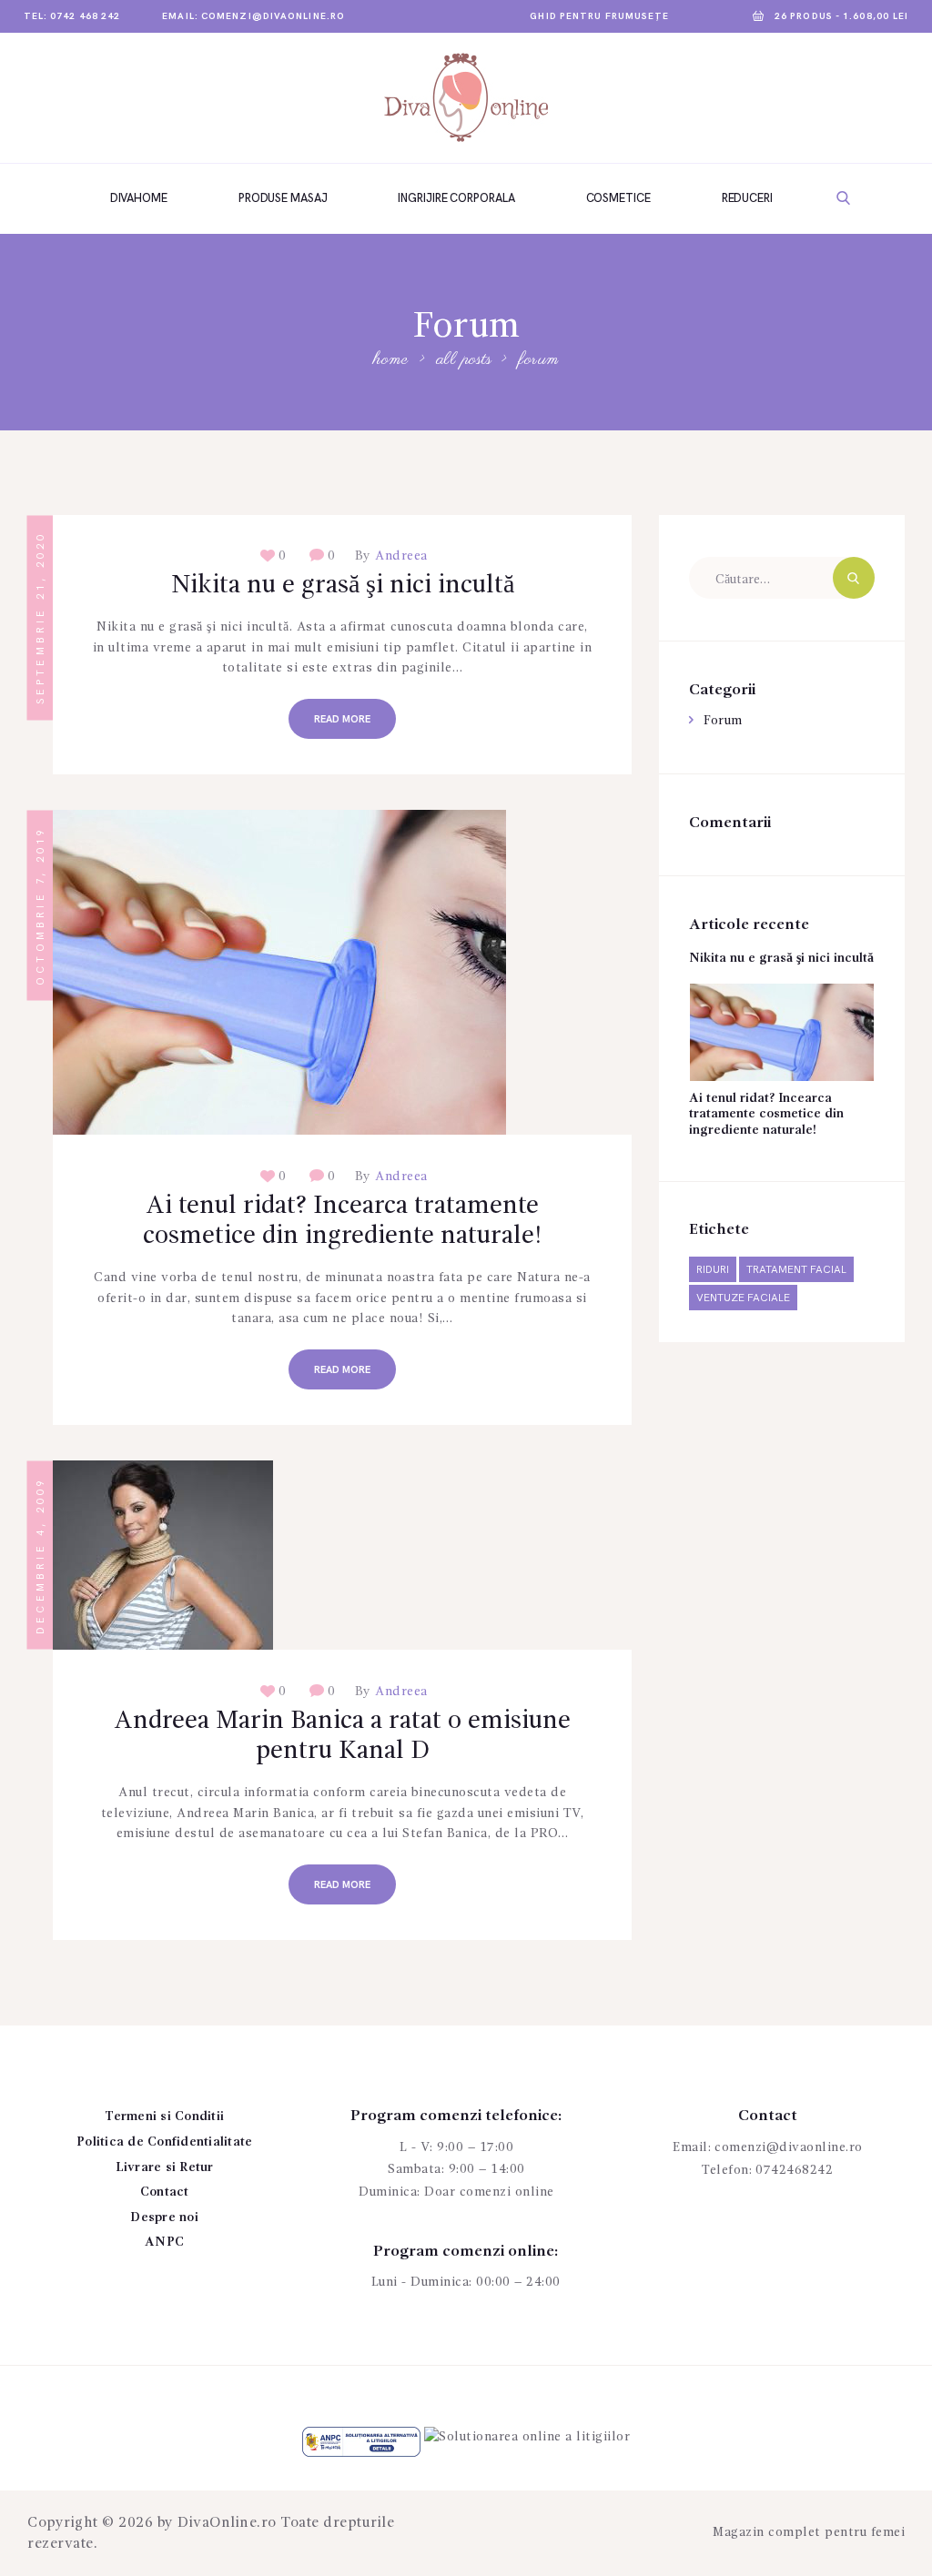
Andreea (400, 556)
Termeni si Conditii (164, 2116)
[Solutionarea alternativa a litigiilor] (361, 2437)
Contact (165, 2192)
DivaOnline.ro (227, 2523)
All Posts (464, 360)
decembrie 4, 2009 (41, 1556)
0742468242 (794, 2170)
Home (390, 361)
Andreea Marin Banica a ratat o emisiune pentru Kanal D (342, 1737)
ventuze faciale (743, 1298)
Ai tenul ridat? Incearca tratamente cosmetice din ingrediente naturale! (343, 1222)
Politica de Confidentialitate (164, 2142)
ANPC (164, 2242)
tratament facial (796, 1270)
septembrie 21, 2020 (41, 617)
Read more (342, 719)
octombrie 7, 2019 (41, 906)
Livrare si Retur (165, 2167)
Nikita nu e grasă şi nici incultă (343, 586)
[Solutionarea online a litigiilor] (527, 2437)
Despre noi (164, 2217)
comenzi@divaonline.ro (789, 2147)
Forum (723, 721)
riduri (713, 1270)
